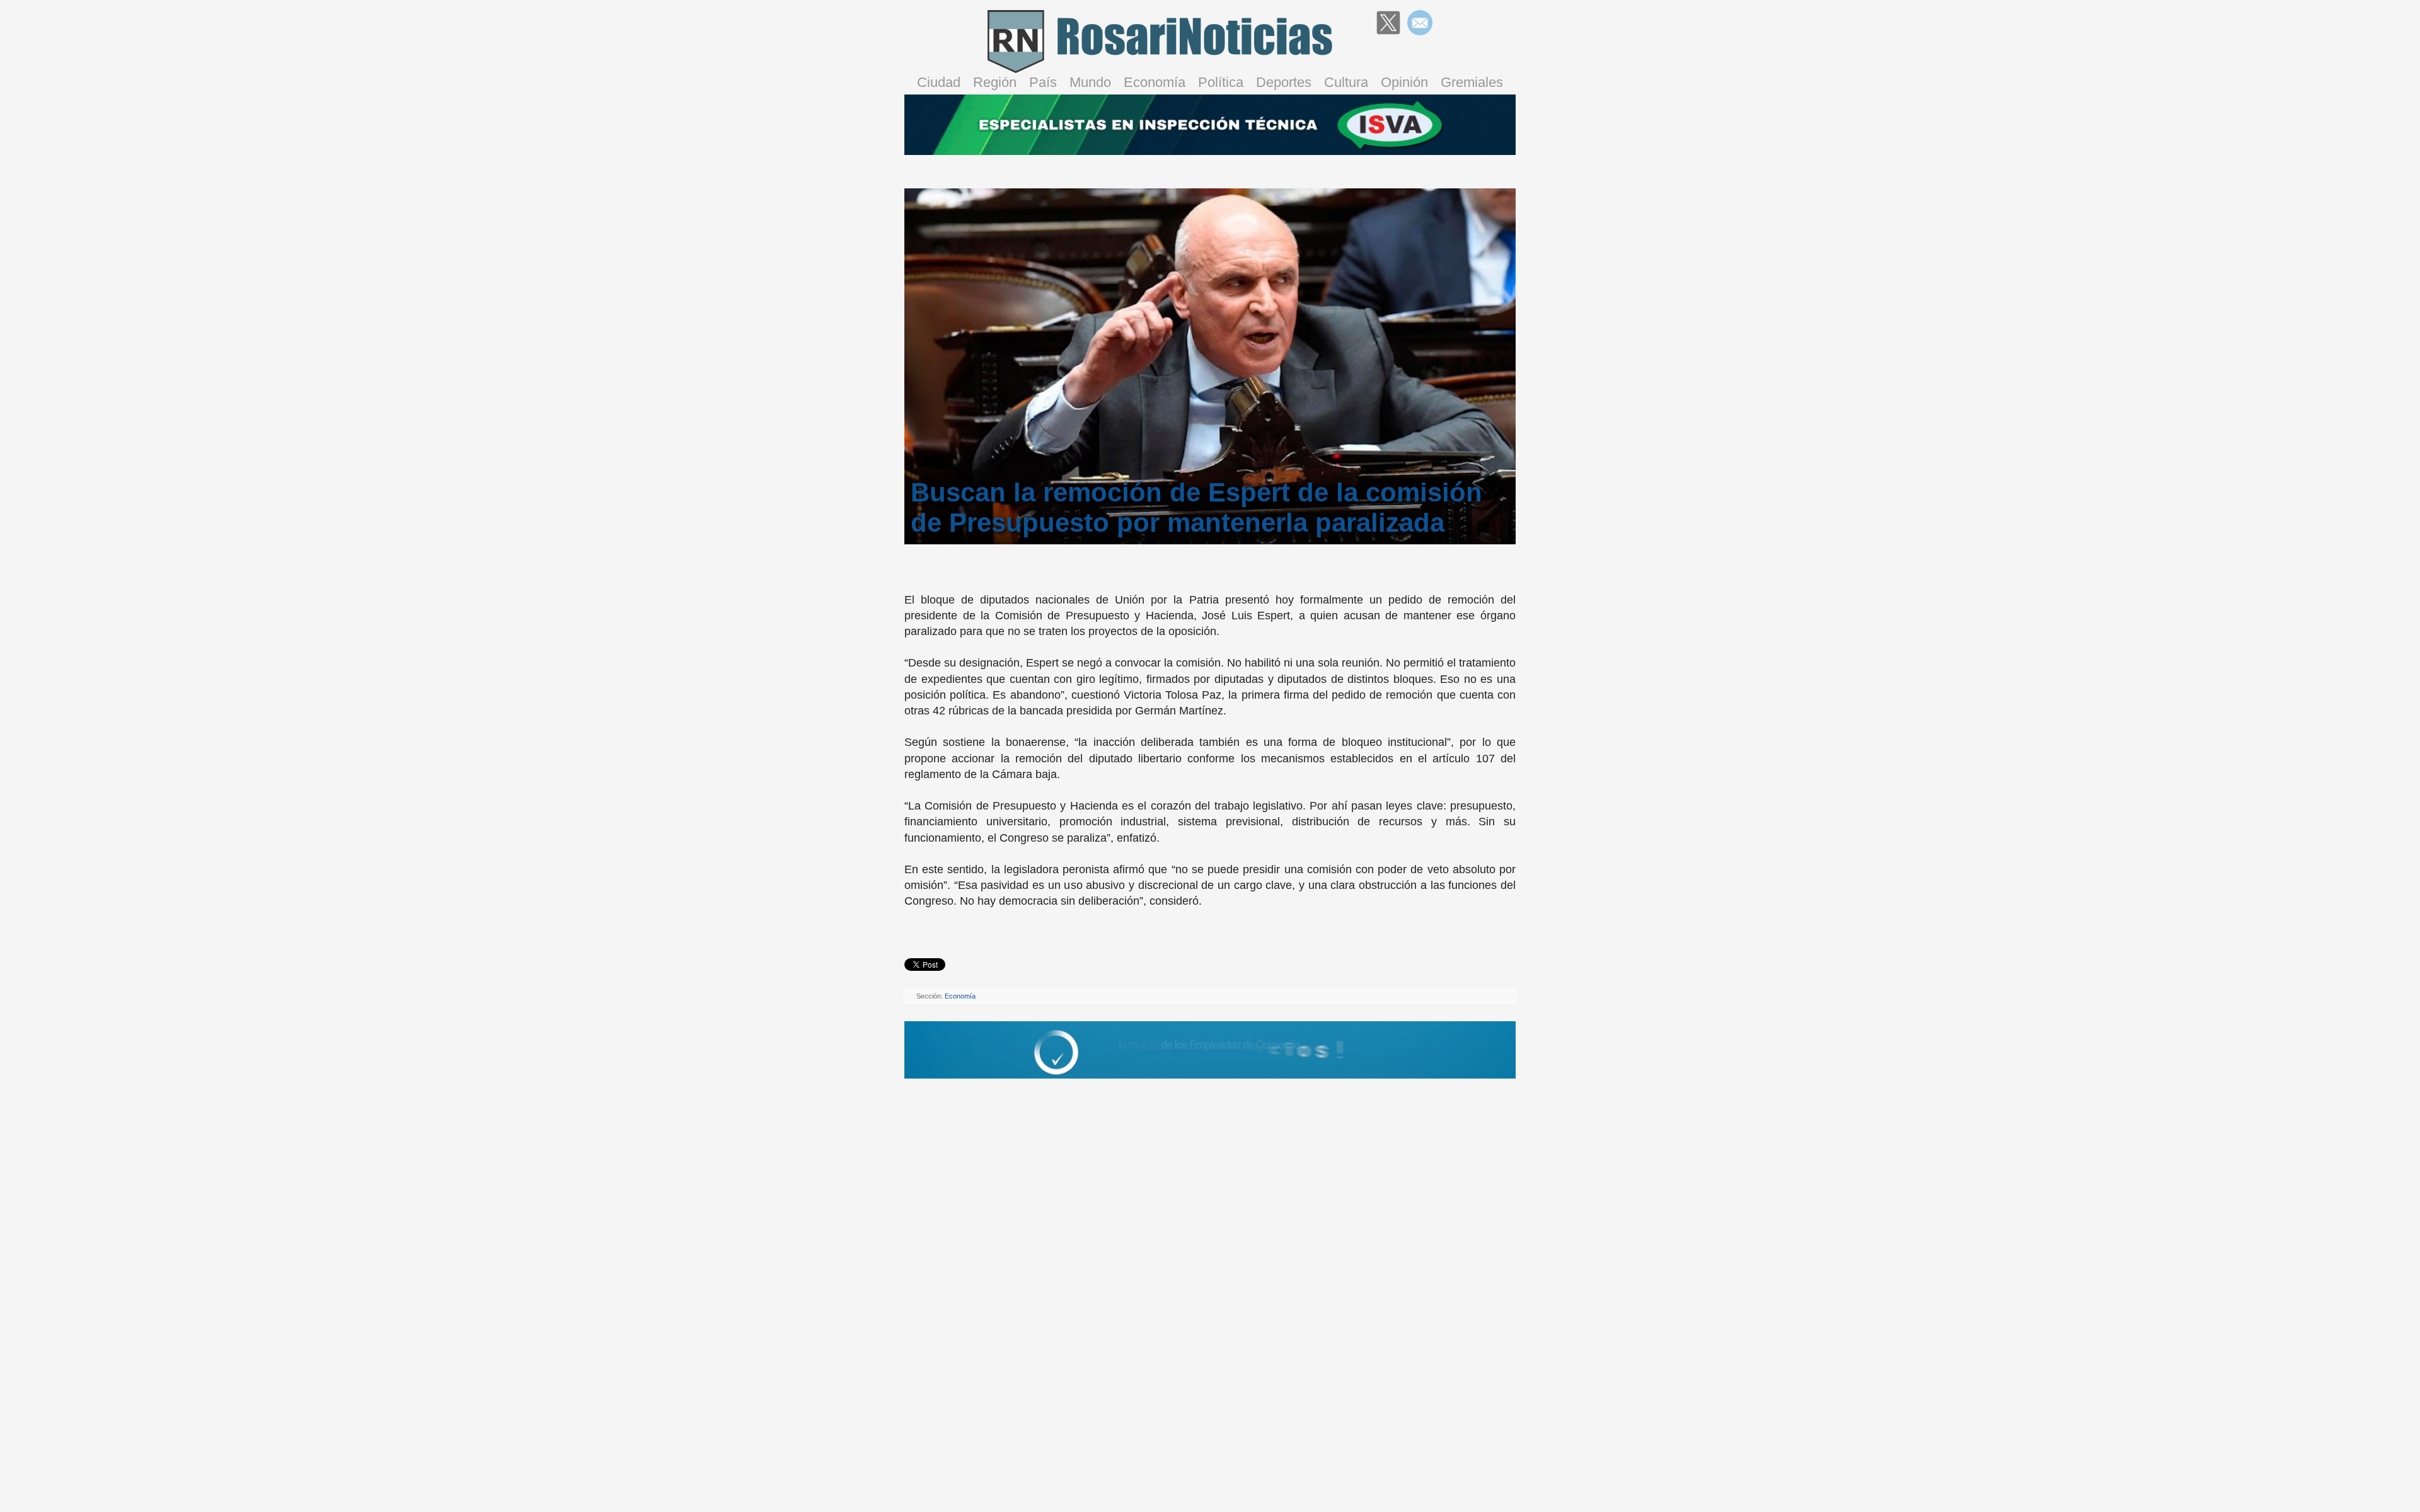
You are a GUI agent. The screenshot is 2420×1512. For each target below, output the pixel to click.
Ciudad (939, 82)
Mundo (1090, 82)
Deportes (1284, 82)
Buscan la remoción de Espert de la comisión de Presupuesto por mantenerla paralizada (1196, 507)
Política (1221, 82)
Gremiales (1472, 82)
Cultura (1346, 82)
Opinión (1404, 82)
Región (995, 82)
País (1043, 82)
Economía (1155, 82)
